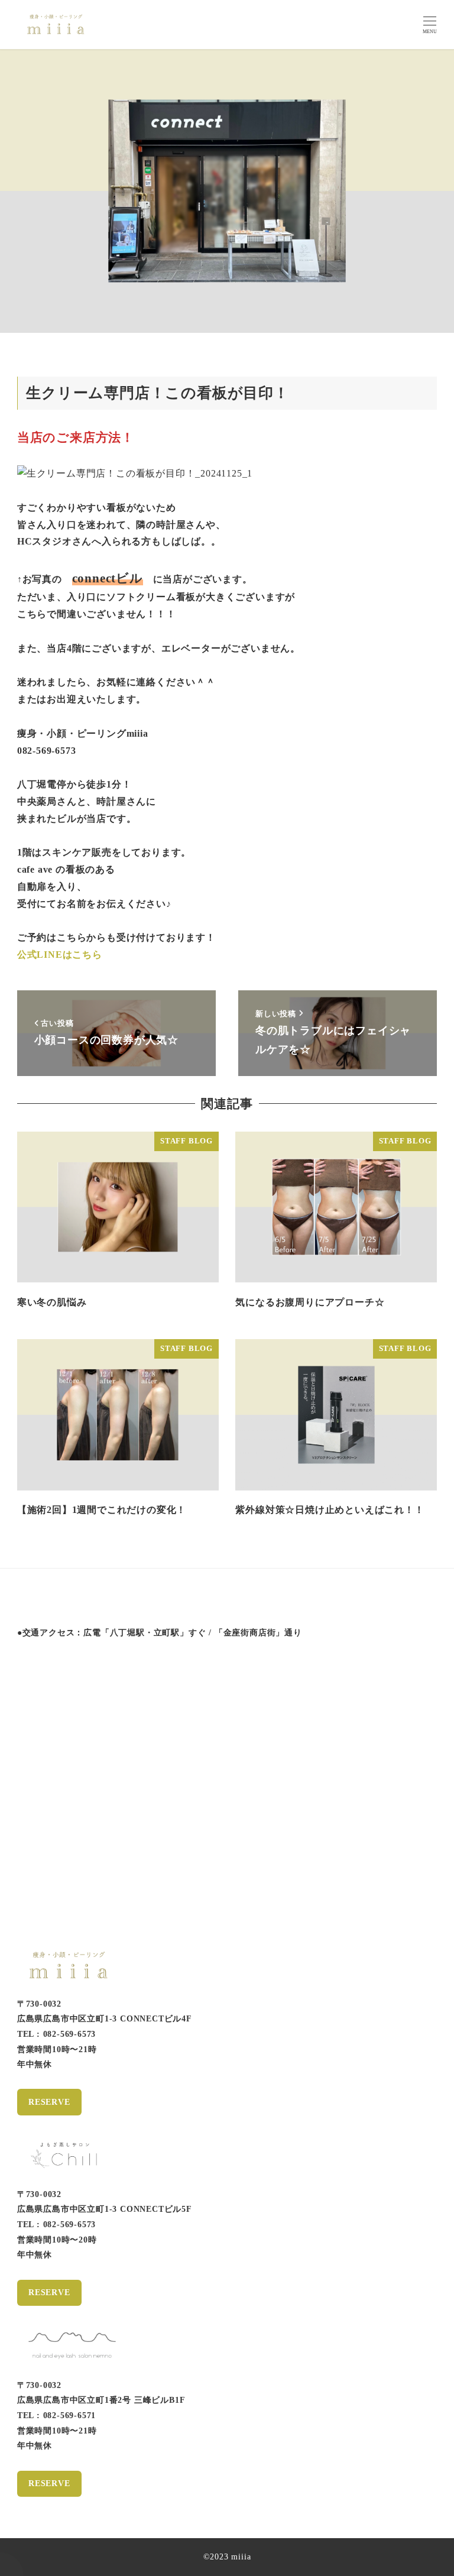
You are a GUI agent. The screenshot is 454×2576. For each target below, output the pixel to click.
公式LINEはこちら (60, 955)
